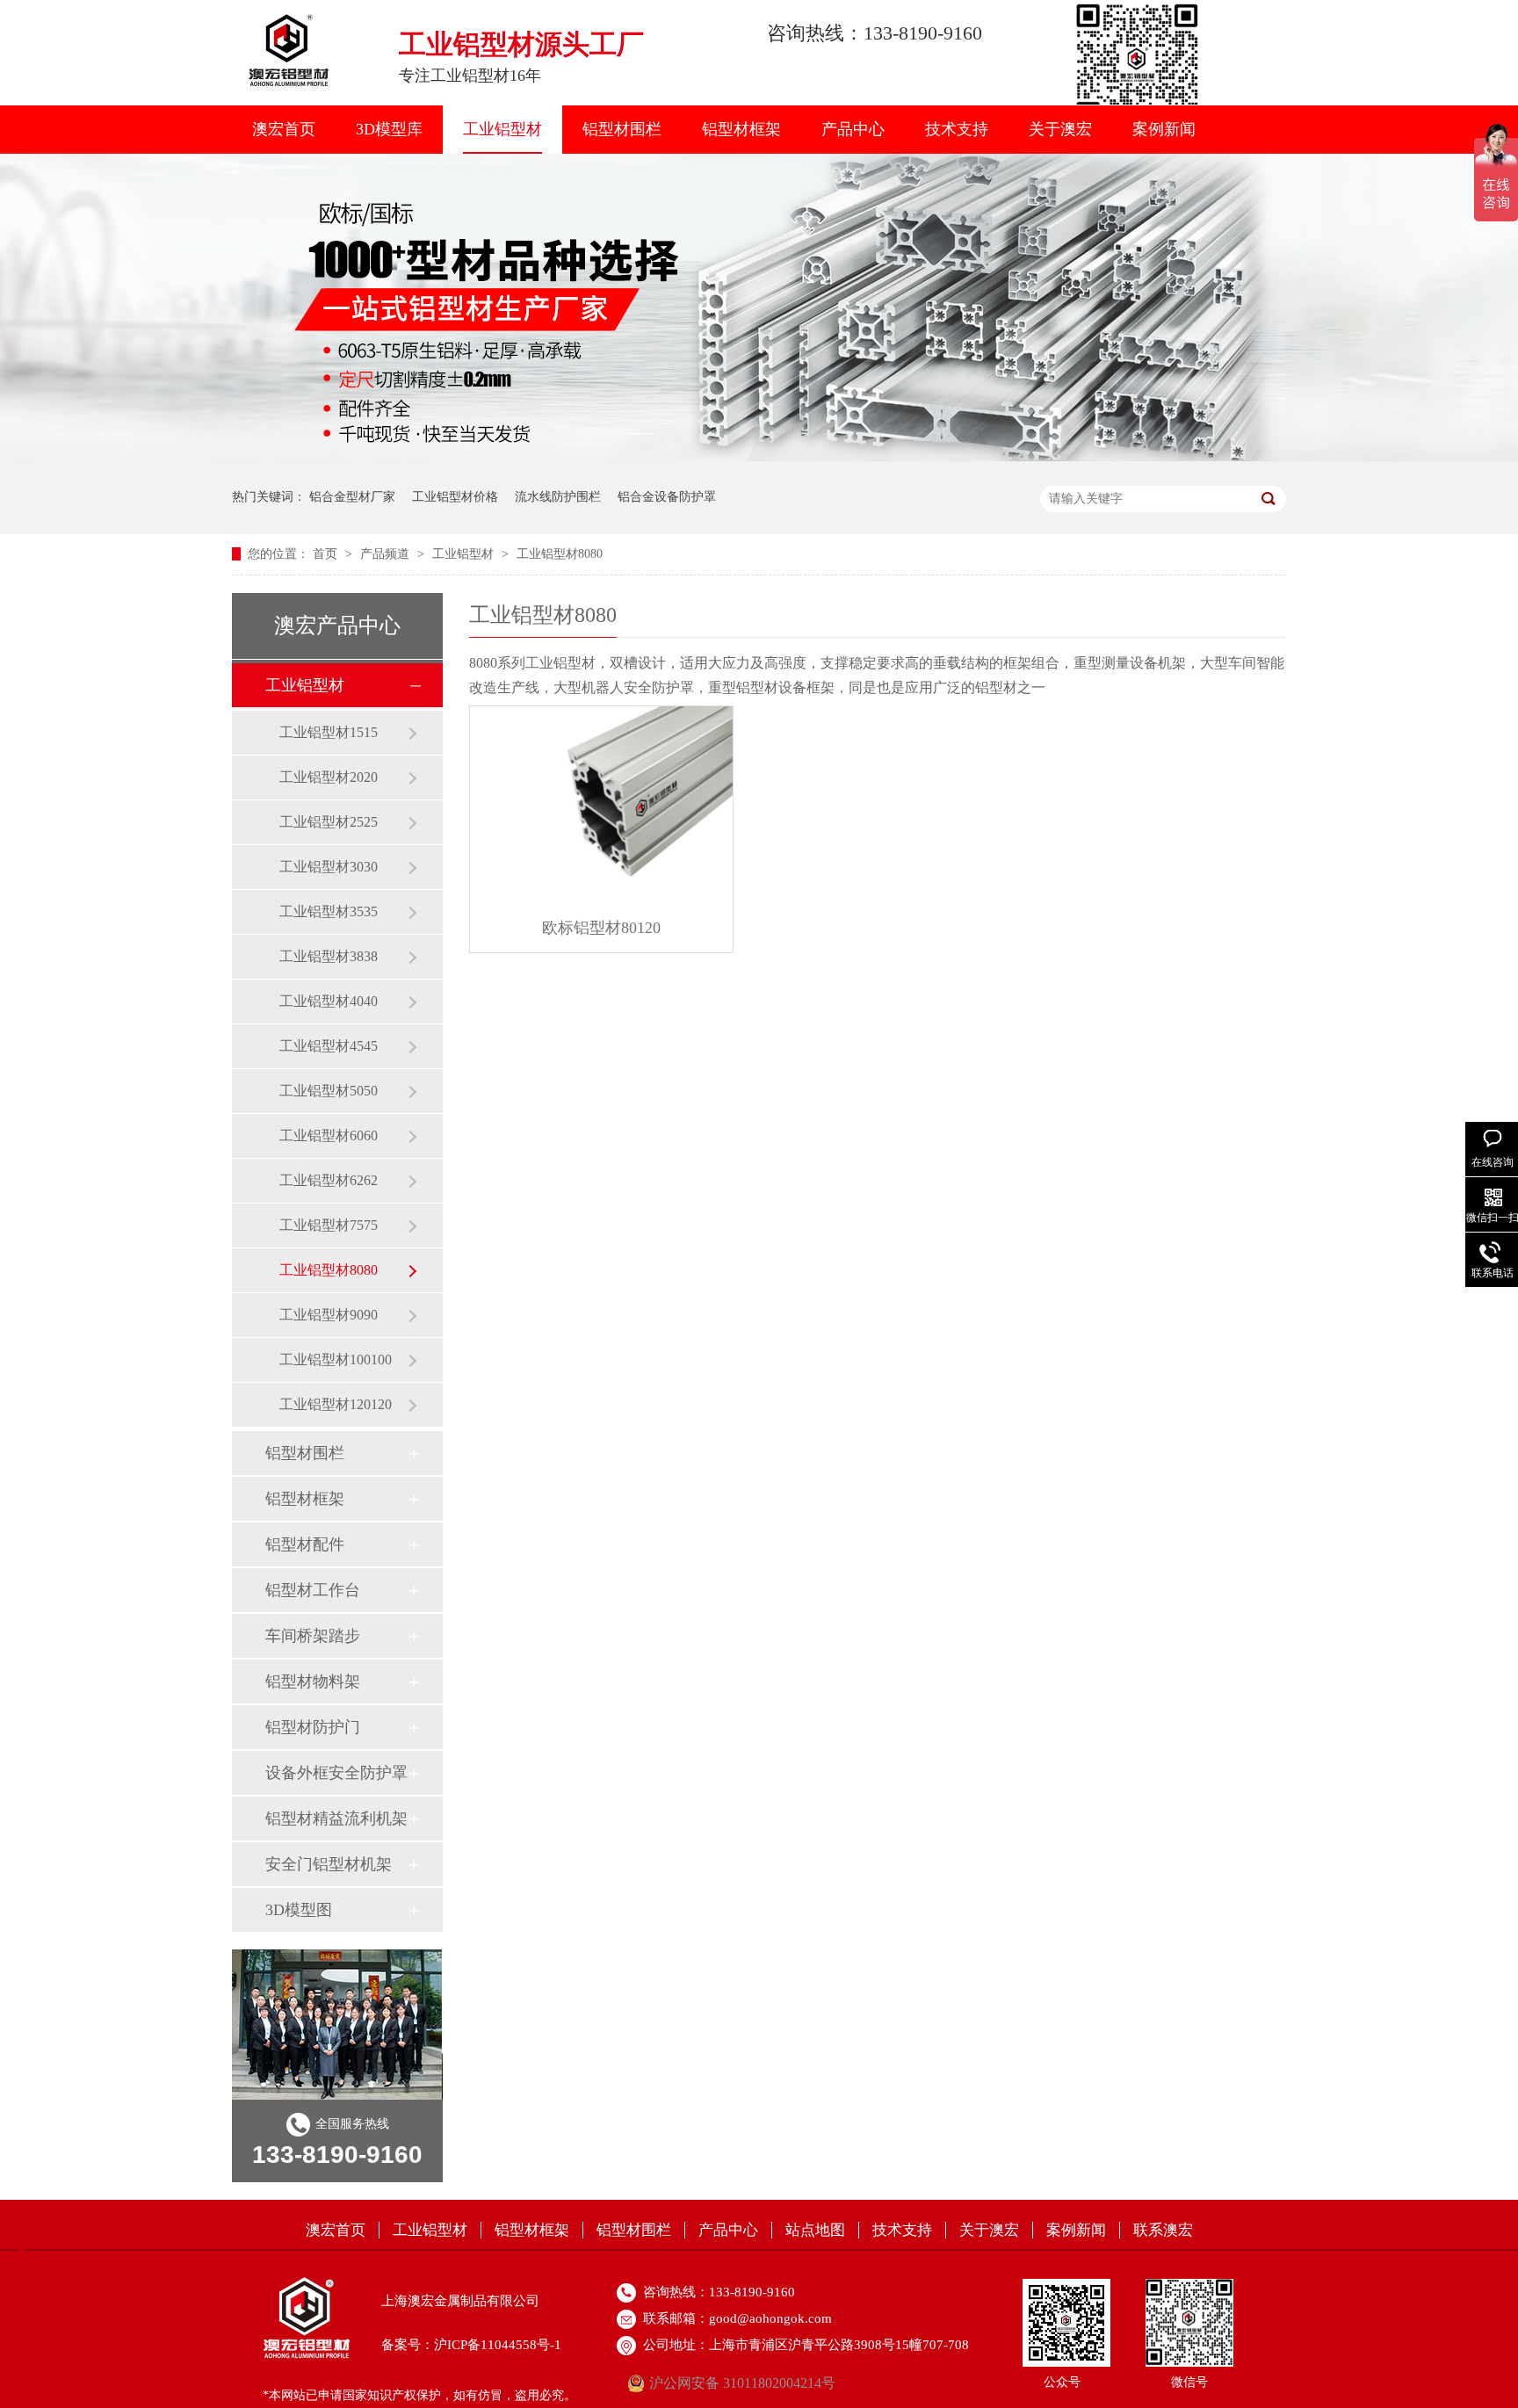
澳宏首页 (284, 129)
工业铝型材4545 (329, 1046)
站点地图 (815, 2230)
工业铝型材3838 (329, 956)
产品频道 (387, 554)
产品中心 (853, 129)
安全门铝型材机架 (329, 1864)
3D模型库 (389, 129)
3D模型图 (299, 1910)
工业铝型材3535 (329, 911)
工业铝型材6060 (329, 1135)
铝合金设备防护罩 (667, 497)
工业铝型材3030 (329, 867)
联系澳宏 (1163, 2230)
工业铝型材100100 (336, 1359)
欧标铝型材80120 (601, 928)
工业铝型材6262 (329, 1180)
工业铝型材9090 (329, 1315)
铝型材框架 (741, 129)
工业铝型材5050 (329, 1091)
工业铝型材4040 (329, 1001)
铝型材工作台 (313, 1590)
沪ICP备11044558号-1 (498, 2345)
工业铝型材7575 (329, 1225)
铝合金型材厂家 (352, 497)
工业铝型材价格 (455, 497)
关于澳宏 (1060, 129)
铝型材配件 (305, 1544)
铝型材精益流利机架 (336, 1819)
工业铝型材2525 (329, 822)
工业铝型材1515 (329, 732)
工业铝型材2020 (329, 777)
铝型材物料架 (313, 1681)
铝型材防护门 (313, 1727)
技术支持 (957, 129)
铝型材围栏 (622, 129)
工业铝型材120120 (336, 1404)
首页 (327, 554)
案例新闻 (1164, 129)
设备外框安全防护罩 (336, 1773)
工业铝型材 (502, 129)
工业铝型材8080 (560, 554)
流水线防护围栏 (558, 497)
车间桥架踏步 (313, 1636)
